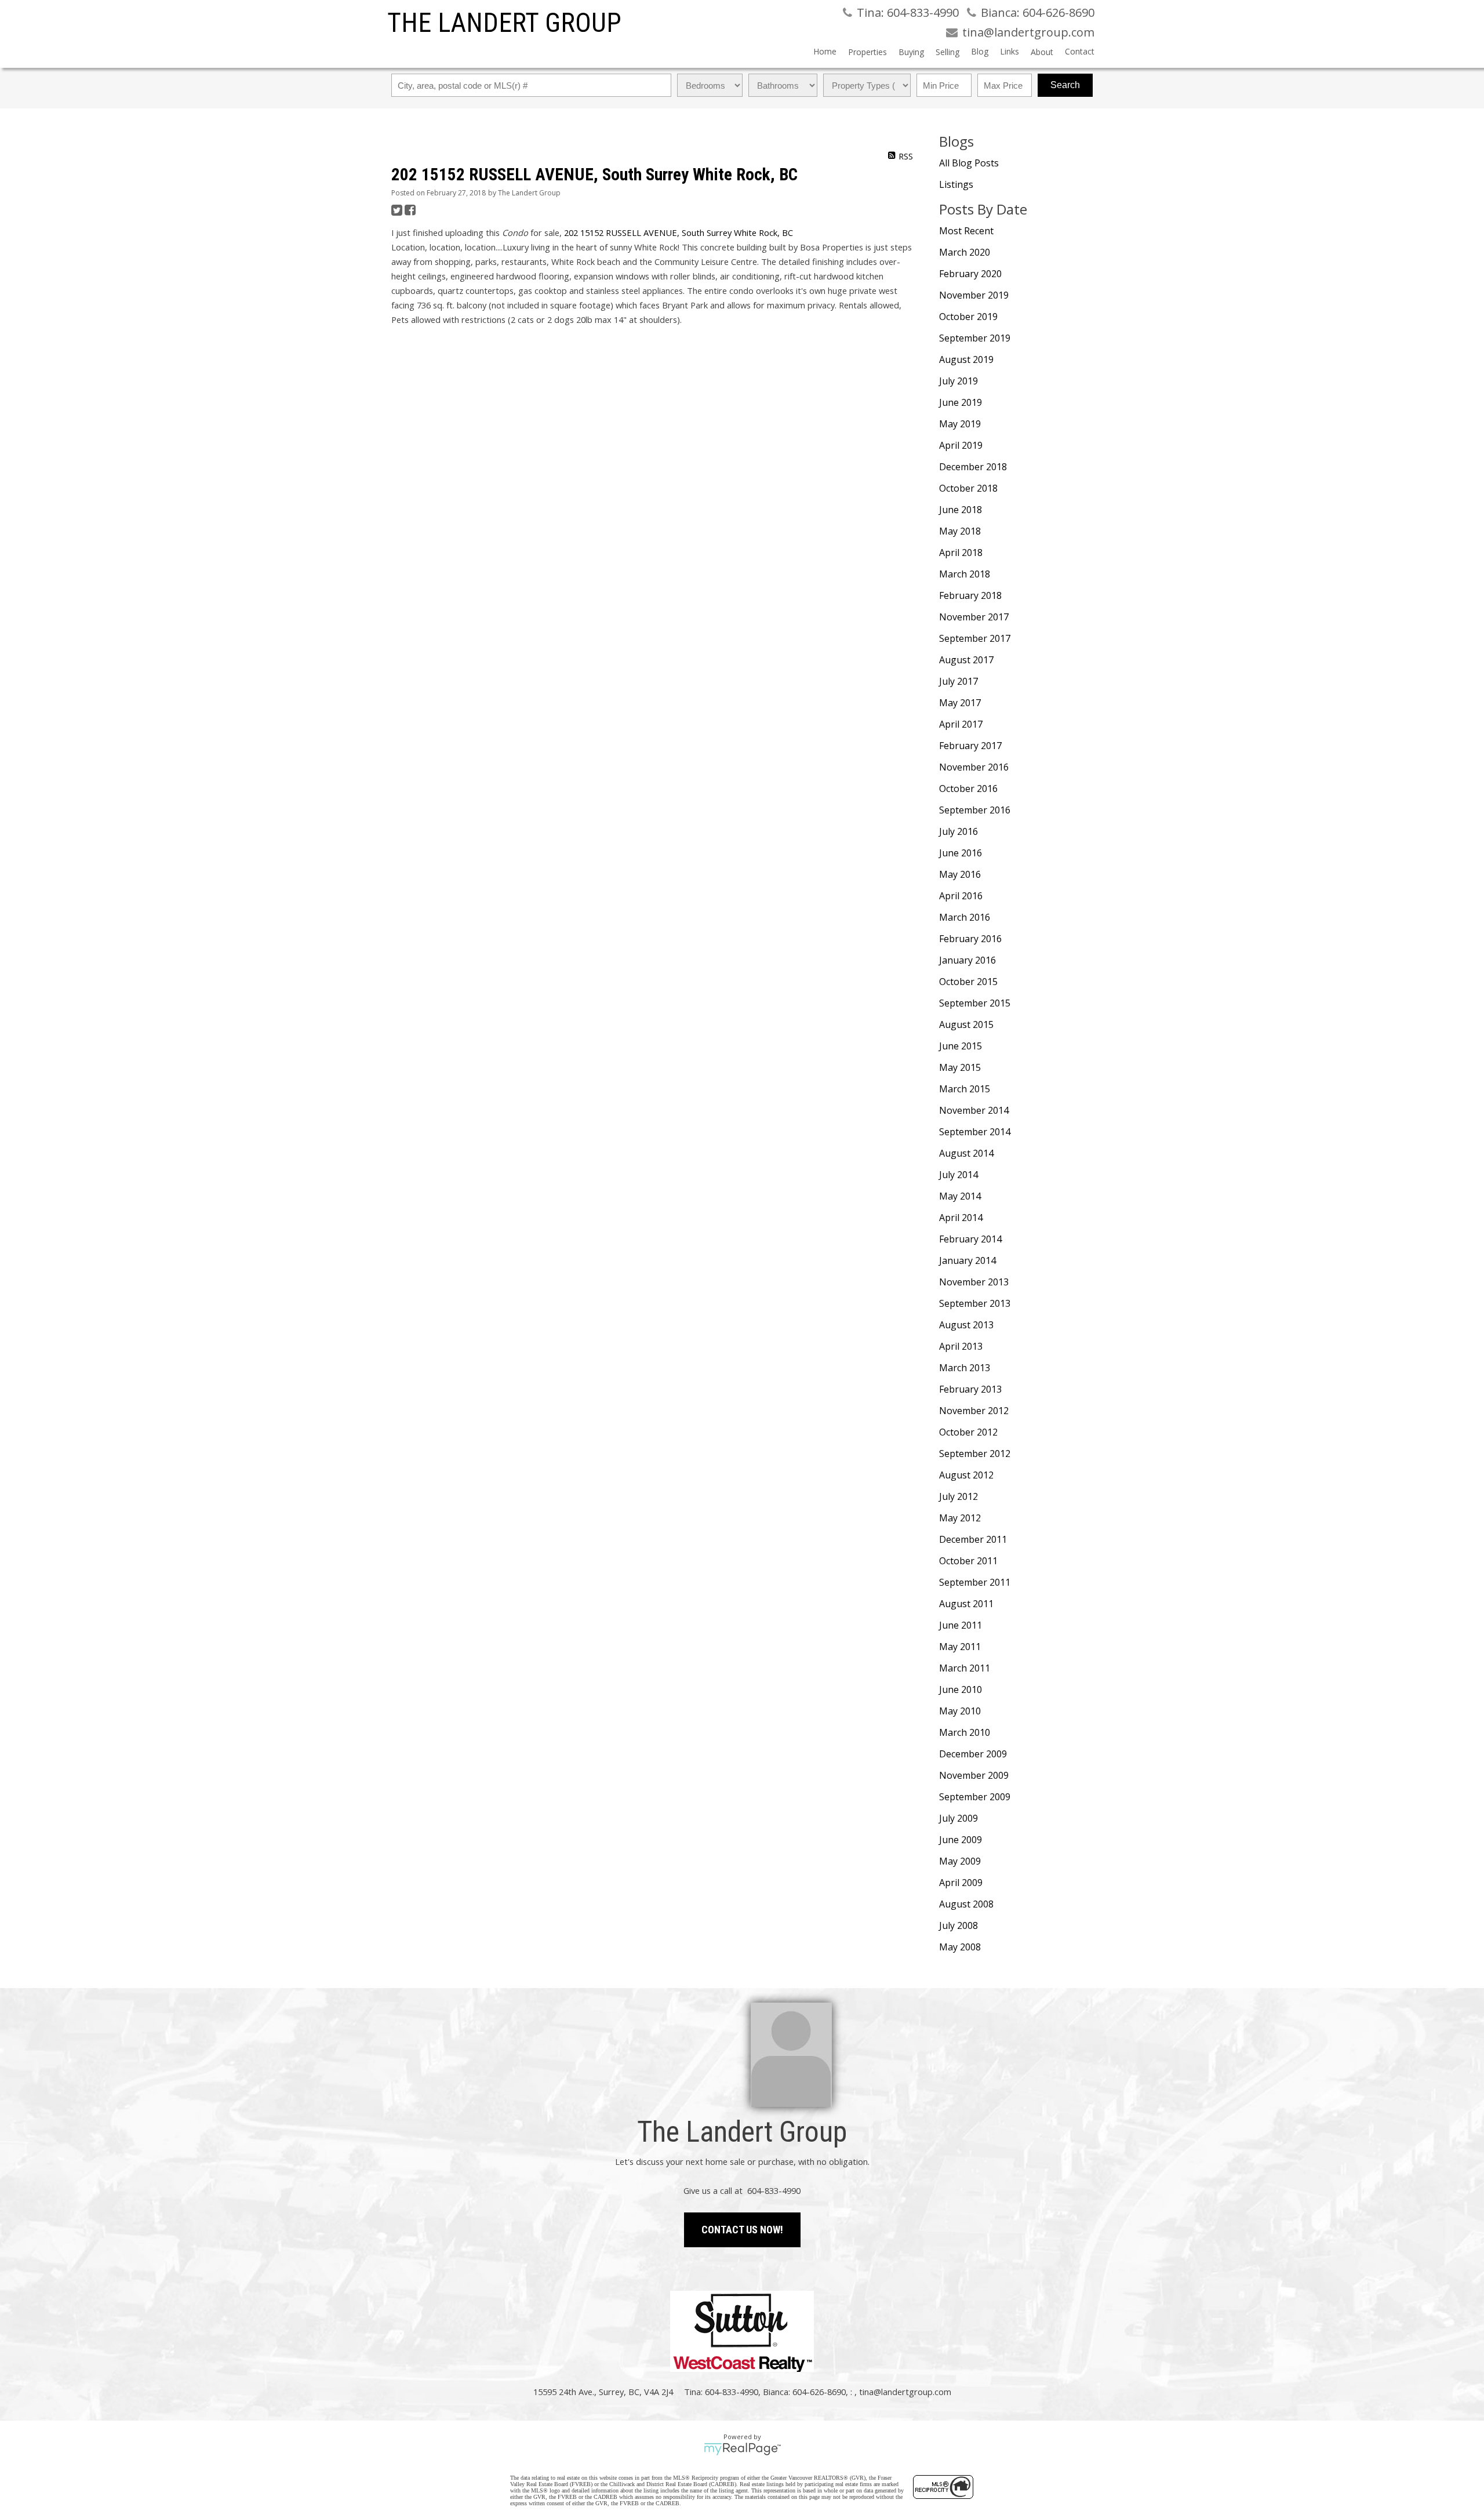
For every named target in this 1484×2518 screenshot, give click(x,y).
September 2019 (975, 338)
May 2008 (960, 1947)
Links (1010, 51)
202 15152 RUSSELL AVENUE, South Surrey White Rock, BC (679, 232)
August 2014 (966, 1153)
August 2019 (966, 359)
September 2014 (975, 1132)
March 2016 (965, 917)
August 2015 (966, 1024)
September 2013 (975, 1303)
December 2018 (973, 467)
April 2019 (961, 445)
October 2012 (968, 1432)
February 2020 (970, 274)
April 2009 (961, 1883)
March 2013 (965, 1368)
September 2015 (975, 1003)
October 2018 (968, 488)
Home (825, 51)
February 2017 (970, 746)
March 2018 (965, 574)
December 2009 (973, 1754)
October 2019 (968, 317)
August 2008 (966, 1904)
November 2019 (974, 295)
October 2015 (968, 982)
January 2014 (967, 1260)
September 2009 (975, 1797)
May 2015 (960, 1067)
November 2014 (974, 1110)
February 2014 (970, 1239)
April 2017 (961, 724)
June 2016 (961, 853)
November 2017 (974, 617)
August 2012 (966, 1475)
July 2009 (959, 1818)
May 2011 (960, 1647)
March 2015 (965, 1089)
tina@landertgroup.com (905, 2392)
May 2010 (960, 1711)
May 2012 (960, 1518)
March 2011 (965, 1668)
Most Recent (966, 231)
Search (1065, 85)
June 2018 (961, 510)
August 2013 (966, 1325)
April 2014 (961, 1218)
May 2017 (960, 703)
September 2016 (975, 810)
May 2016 (960, 874)
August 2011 (966, 1604)
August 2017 (966, 660)
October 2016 (968, 789)
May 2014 (960, 1196)
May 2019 (960, 424)
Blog (980, 51)
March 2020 (965, 252)
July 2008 (959, 1925)
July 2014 (959, 1175)
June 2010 (961, 1689)
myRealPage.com (742, 2449)
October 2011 (968, 1561)
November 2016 (974, 767)
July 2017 (959, 681)
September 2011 (975, 1582)
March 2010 (965, 1732)
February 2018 (970, 595)
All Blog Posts (969, 163)
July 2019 (959, 381)
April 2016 (961, 896)
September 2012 (975, 1454)
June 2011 (961, 1625)
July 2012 (959, 1496)
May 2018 (960, 531)
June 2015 (961, 1046)
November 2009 (974, 1775)
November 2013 (974, 1282)
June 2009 (961, 1840)
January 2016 (967, 960)
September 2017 (975, 638)
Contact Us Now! (742, 2230)
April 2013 (961, 1346)
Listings (956, 184)
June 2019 (961, 402)
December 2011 (973, 1539)
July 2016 (959, 831)
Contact (1080, 51)
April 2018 (961, 553)
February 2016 (970, 939)
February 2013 (970, 1389)
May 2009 (960, 1861)
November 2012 (974, 1411)
